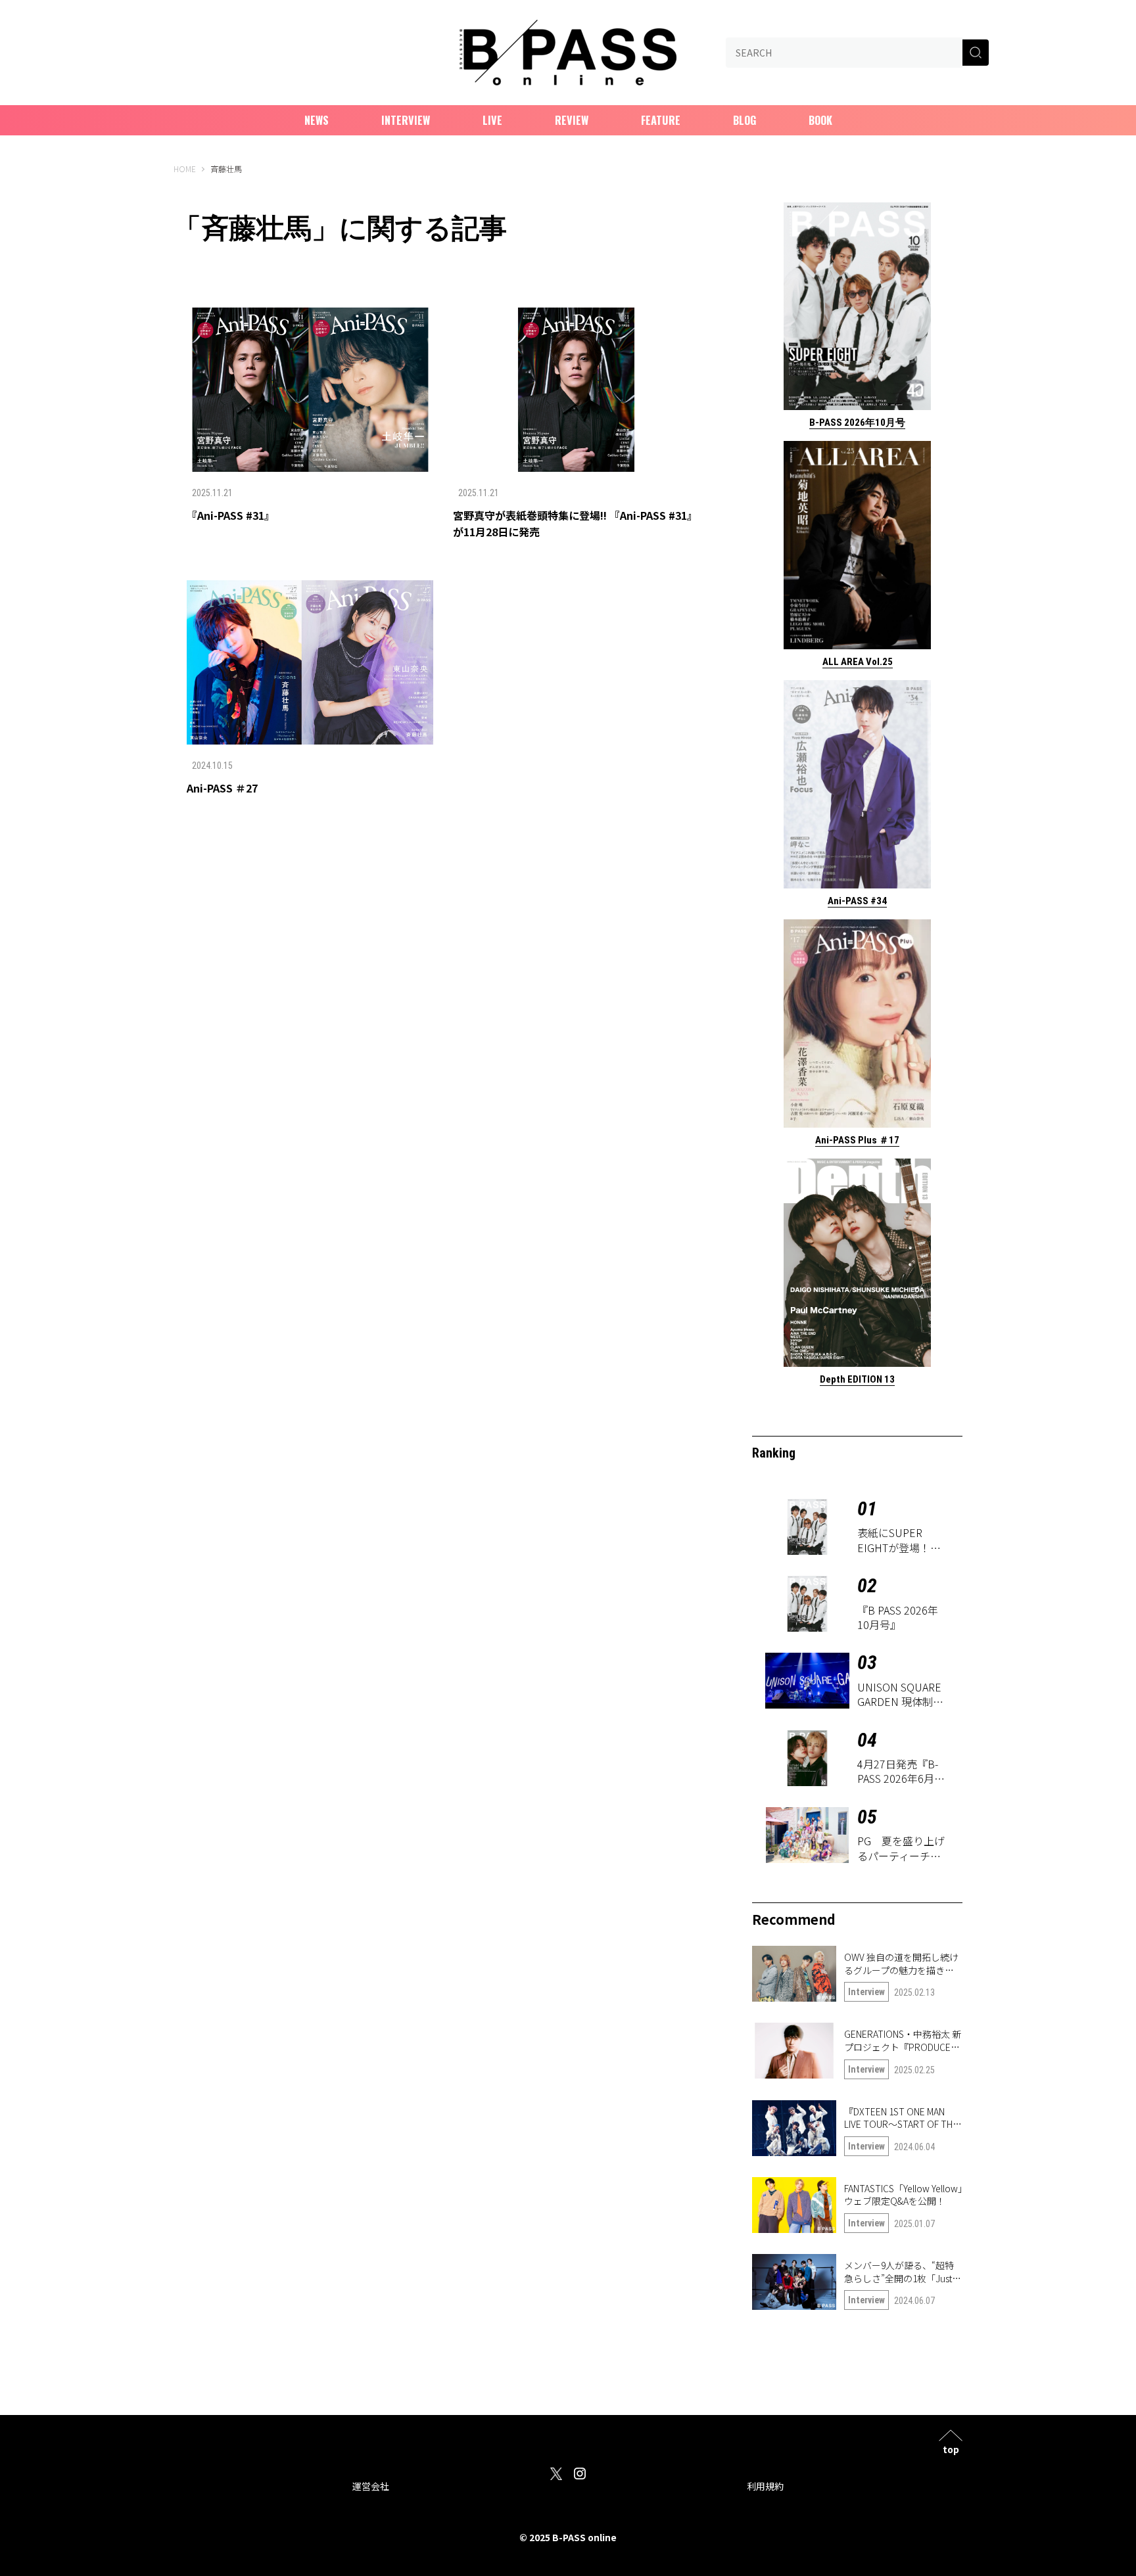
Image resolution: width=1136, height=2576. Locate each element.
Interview (406, 120)
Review (572, 120)
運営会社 (371, 2486)
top (951, 2448)
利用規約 (765, 2486)
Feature (661, 120)
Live (492, 120)
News (317, 120)
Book (820, 120)
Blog (745, 120)
